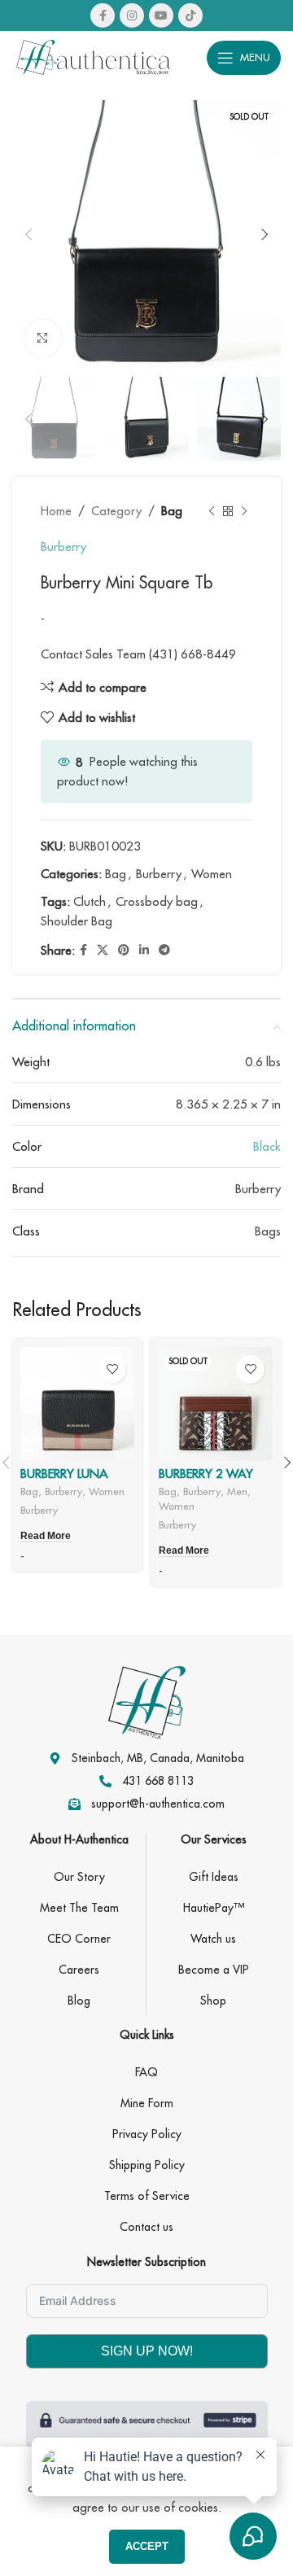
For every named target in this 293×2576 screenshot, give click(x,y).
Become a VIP (214, 1970)
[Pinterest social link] (124, 950)
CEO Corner (79, 1939)
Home (56, 511)
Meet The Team (79, 1908)
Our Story (79, 1877)
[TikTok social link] (190, 15)
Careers (79, 1970)
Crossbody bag (157, 901)
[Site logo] (94, 56)
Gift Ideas (214, 1877)
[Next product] (244, 511)
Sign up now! (147, 2351)
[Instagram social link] (132, 15)
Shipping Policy (147, 2165)
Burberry (63, 547)
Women (212, 874)
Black (267, 1146)
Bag (172, 511)
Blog (79, 2001)
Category (116, 511)
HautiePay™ (214, 1908)
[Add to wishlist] (112, 1369)
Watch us (213, 1939)
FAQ (146, 2072)
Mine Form (147, 2103)
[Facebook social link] (103, 15)
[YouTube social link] (161, 15)
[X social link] (103, 950)
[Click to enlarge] (43, 338)
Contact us (146, 2227)
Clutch (90, 901)
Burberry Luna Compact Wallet (72, 1481)
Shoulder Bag (77, 921)
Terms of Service (147, 2196)
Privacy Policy (147, 2134)
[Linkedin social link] (144, 950)
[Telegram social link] (164, 950)
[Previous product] (212, 511)
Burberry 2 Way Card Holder (206, 1481)
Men (237, 1491)
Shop (213, 2001)
